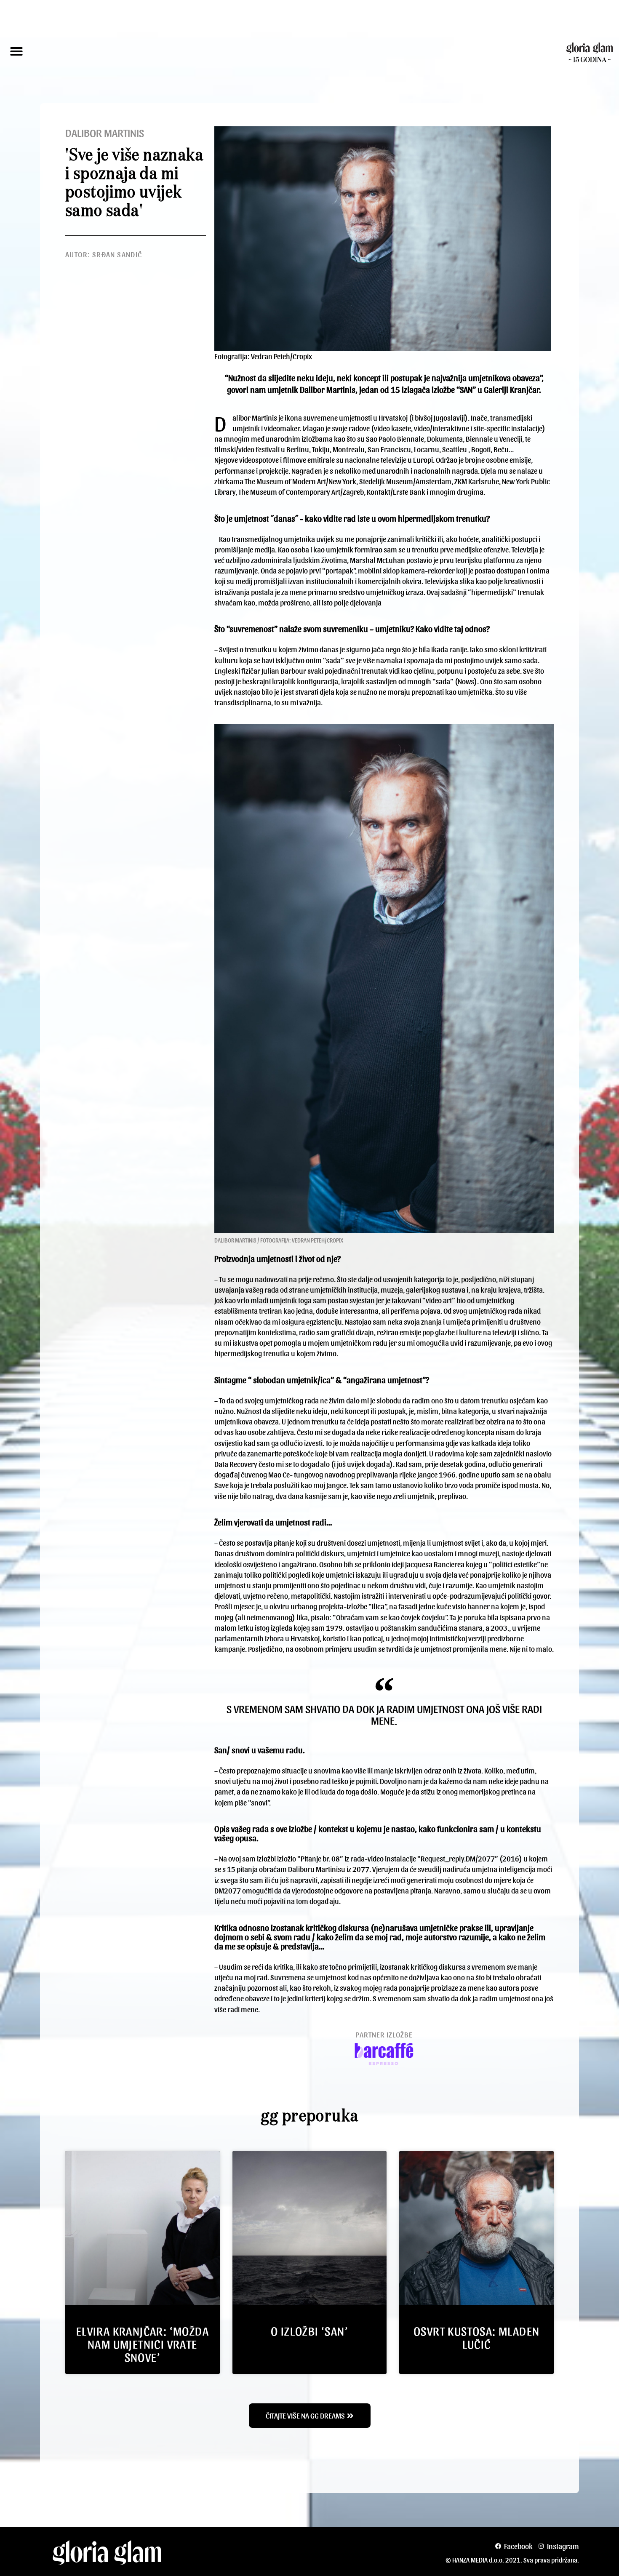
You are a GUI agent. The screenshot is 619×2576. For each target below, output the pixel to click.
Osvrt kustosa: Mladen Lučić (476, 2337)
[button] (16, 51)
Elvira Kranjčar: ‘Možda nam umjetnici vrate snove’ (143, 2344)
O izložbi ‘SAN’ (309, 2331)
